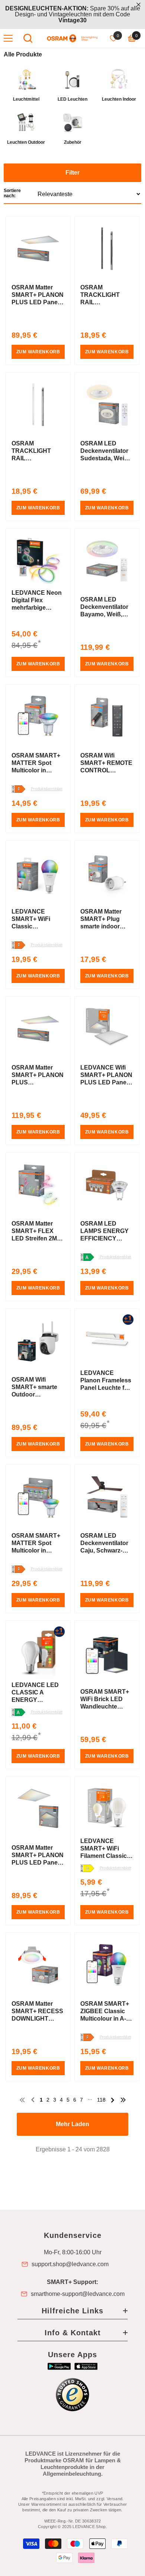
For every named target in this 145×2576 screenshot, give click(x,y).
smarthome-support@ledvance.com (78, 2294)
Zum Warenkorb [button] (38, 352)
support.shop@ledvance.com (70, 2264)
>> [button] (123, 2100)
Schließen (138, 5)
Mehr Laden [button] (72, 2124)
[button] (72, 184)
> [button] (113, 2100)
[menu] (8, 38)
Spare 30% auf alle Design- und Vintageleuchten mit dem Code (73, 14)
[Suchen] (28, 38)
